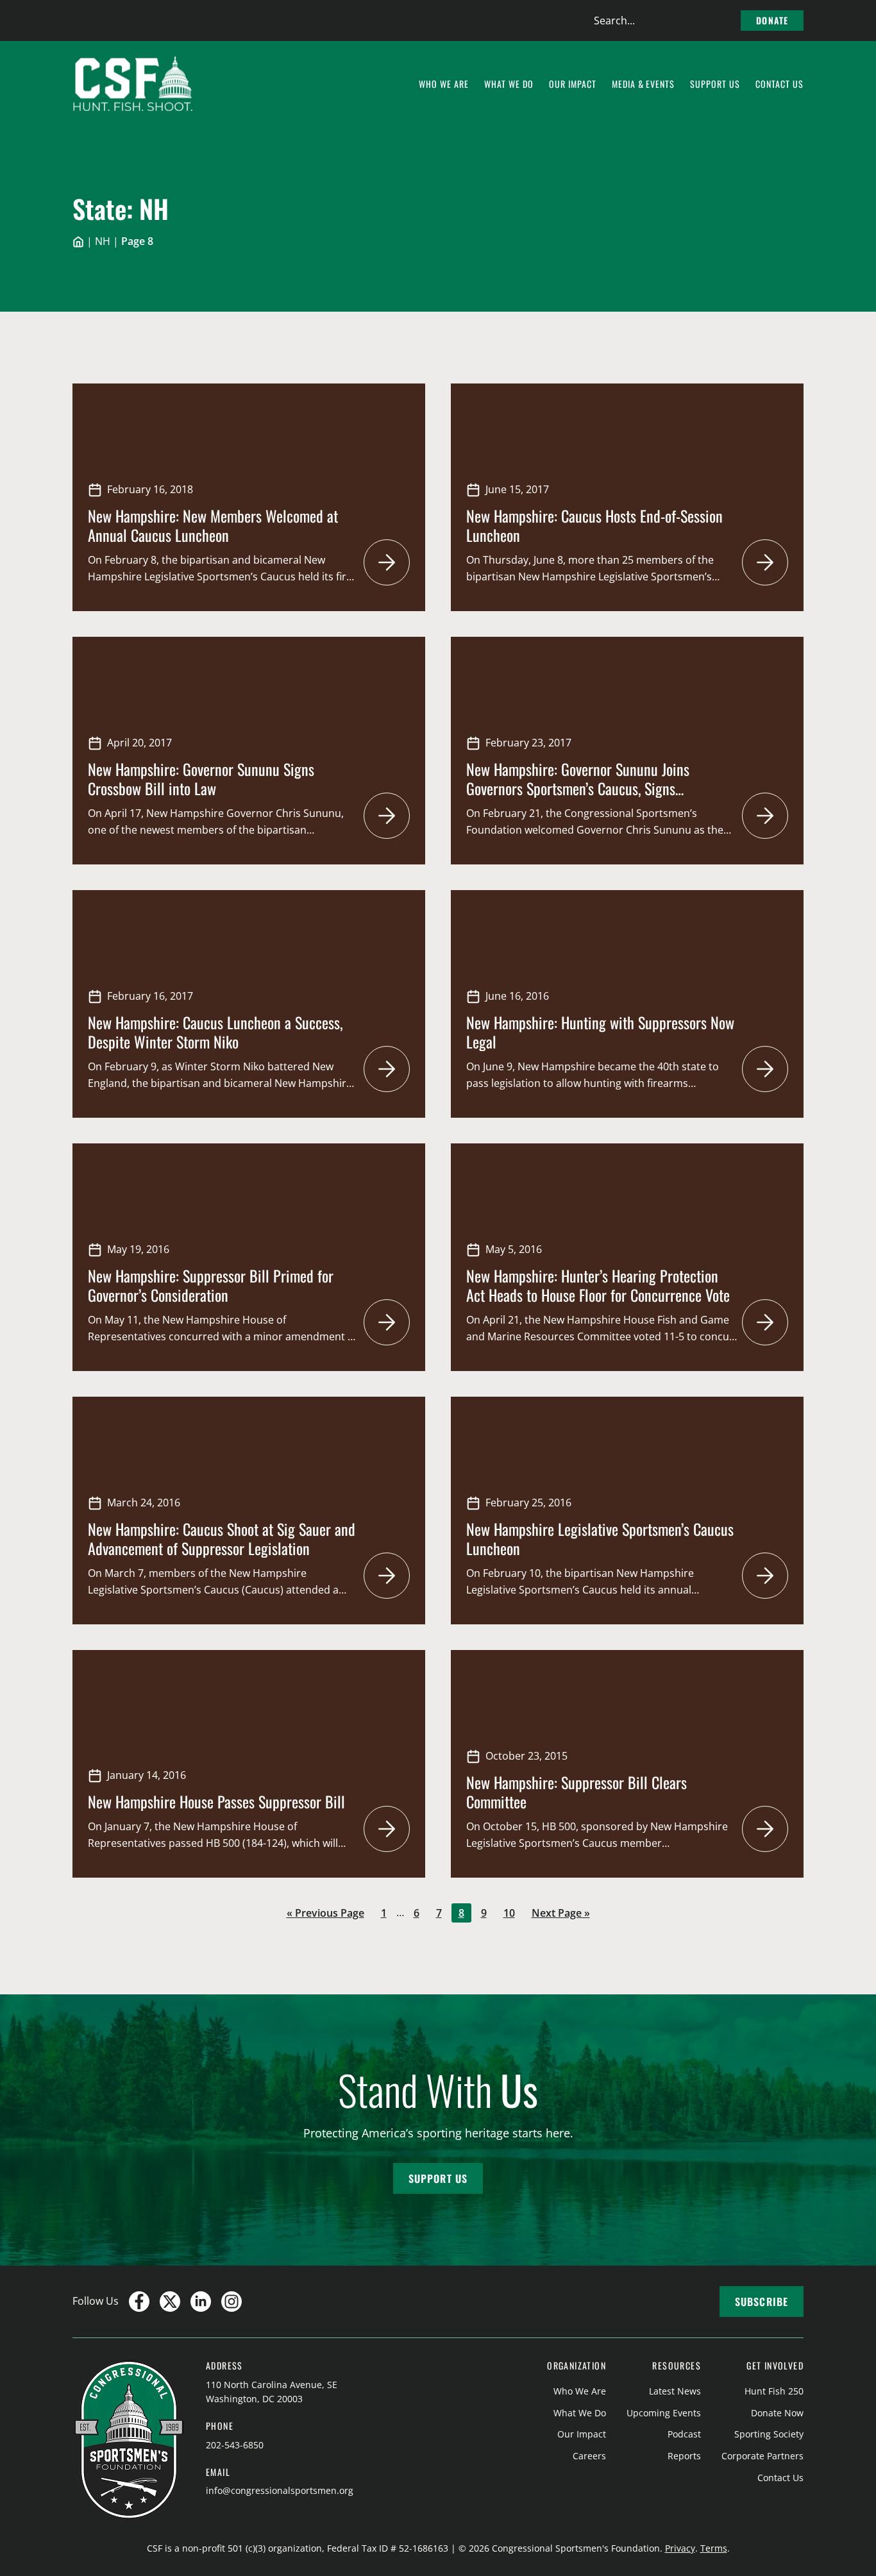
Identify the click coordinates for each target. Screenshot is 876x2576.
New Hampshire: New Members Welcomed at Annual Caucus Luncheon (213, 525)
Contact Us (780, 2478)
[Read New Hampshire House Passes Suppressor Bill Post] (387, 1829)
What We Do (580, 2413)
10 (512, 1914)
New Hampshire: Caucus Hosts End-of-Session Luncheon (594, 525)
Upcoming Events (664, 2413)
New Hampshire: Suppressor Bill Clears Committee (577, 1792)
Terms (714, 2548)
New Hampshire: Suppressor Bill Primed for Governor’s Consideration (211, 1285)
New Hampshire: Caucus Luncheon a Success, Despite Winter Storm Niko (215, 1032)
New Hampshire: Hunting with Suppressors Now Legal (600, 1032)
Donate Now (777, 2413)
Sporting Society (769, 2434)
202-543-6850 (235, 2445)
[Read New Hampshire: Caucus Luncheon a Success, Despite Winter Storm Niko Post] (387, 1069)
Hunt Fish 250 (774, 2391)
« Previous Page (325, 1914)
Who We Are (580, 2391)
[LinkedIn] (201, 2302)
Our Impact (582, 2434)
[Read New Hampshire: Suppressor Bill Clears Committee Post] (765, 1829)
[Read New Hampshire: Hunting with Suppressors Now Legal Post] (765, 1069)
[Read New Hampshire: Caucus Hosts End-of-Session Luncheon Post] (765, 562)
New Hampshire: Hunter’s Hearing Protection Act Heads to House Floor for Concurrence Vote (598, 1285)
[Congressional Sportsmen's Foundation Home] (133, 84)
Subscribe (762, 2302)
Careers (589, 2456)
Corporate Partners (762, 2456)
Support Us (438, 2178)
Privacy (680, 2548)
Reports (684, 2456)
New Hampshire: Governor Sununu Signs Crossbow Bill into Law (201, 779)
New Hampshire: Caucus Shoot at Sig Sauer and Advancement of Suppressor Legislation (222, 1538)
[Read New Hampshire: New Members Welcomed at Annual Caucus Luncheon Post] (387, 562)
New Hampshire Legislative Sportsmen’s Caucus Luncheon (600, 1538)
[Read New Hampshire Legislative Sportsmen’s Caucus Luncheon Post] (765, 1576)
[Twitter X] (170, 2302)
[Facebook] (139, 2302)
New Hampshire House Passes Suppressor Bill (216, 1801)
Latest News (675, 2391)
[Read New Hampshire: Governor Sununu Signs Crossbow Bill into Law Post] (387, 816)
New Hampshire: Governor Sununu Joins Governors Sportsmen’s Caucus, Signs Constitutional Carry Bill (578, 788)
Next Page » (560, 1914)
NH (103, 241)
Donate (772, 20)
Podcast (684, 2434)
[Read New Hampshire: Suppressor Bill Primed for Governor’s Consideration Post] (387, 1322)
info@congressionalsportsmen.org (280, 2490)
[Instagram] (232, 2302)
